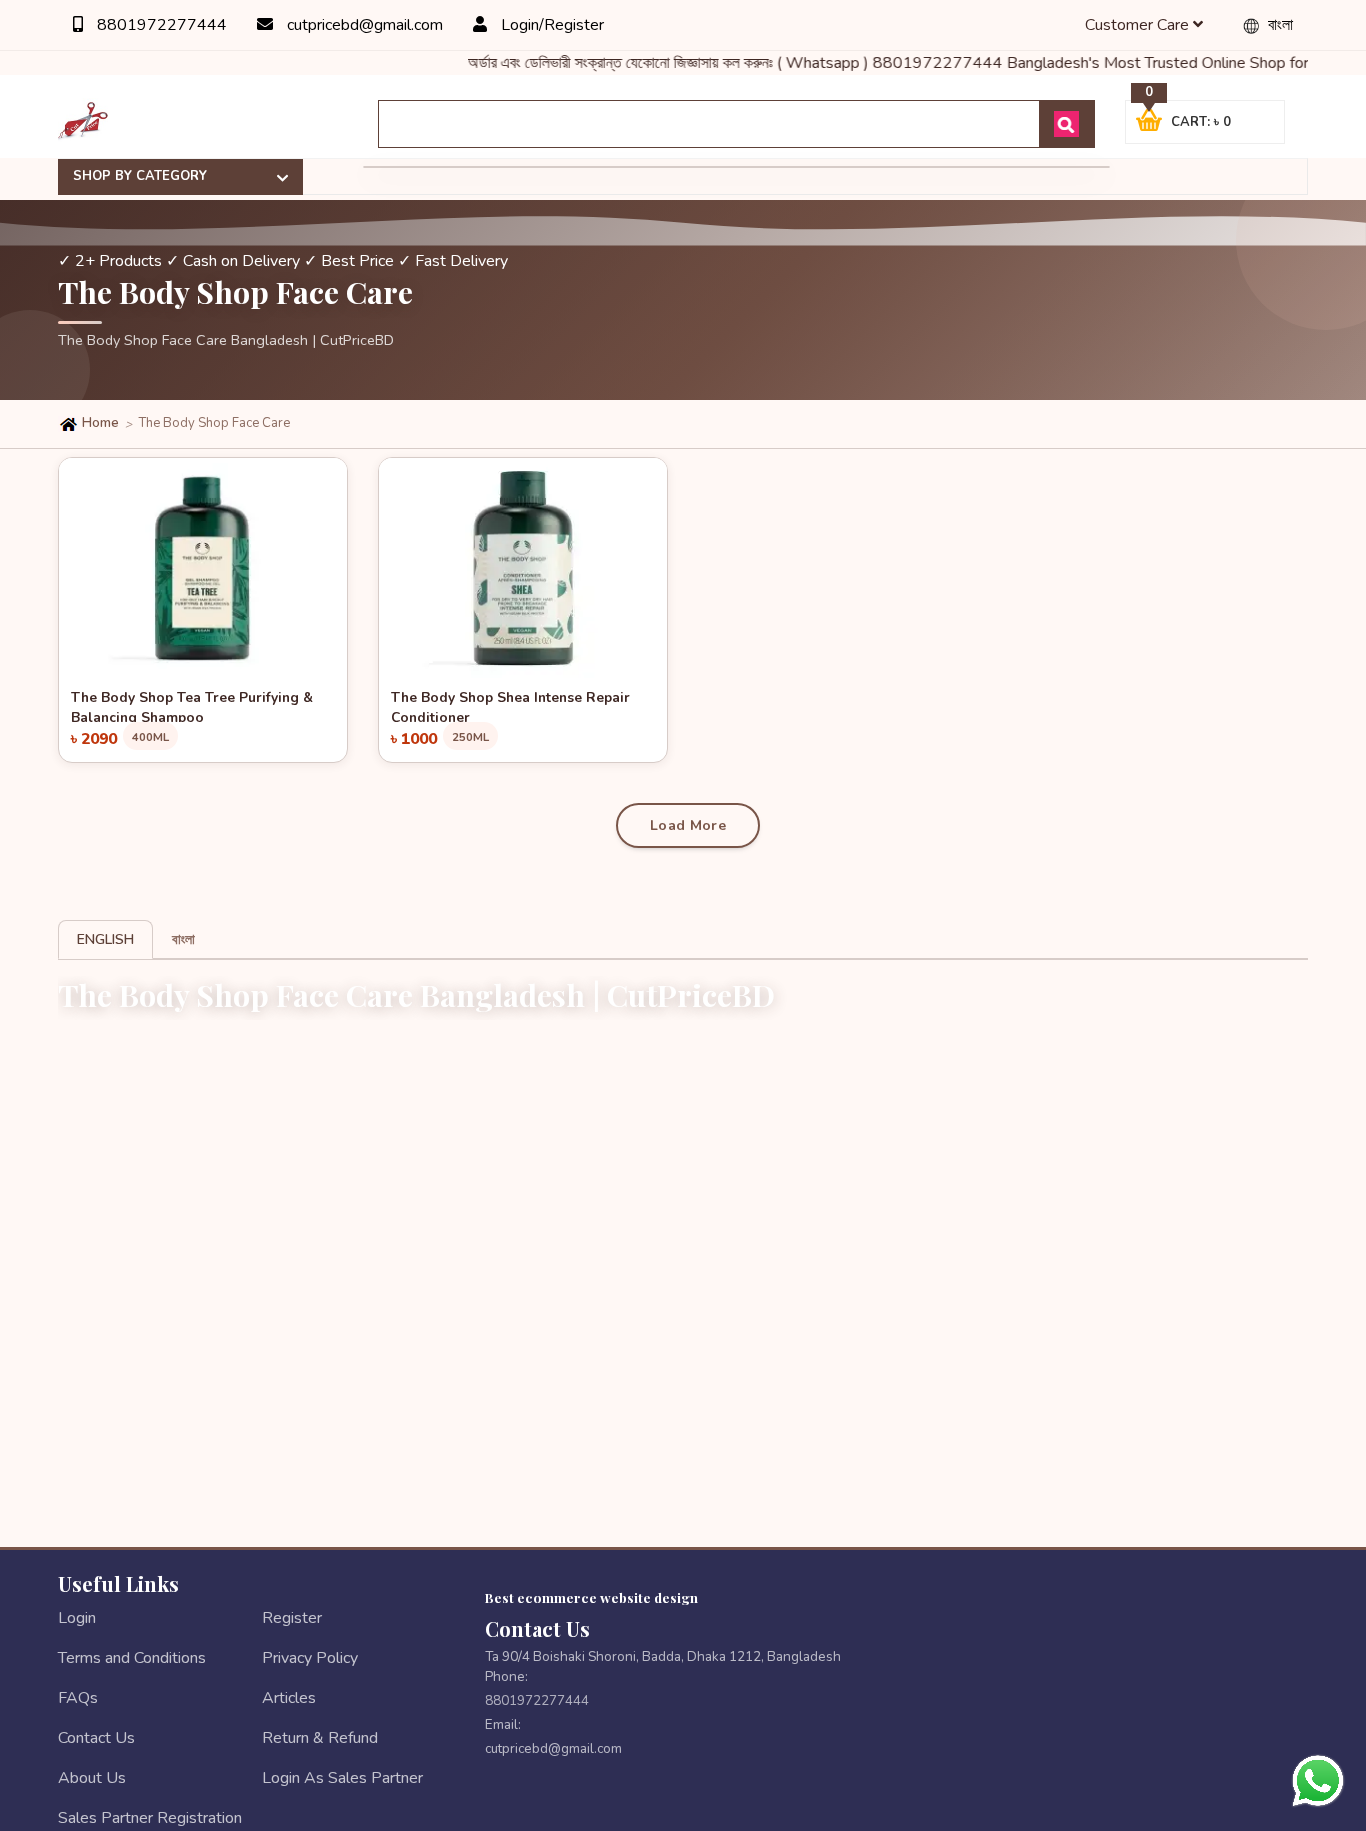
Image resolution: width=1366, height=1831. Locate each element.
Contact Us (96, 1738)
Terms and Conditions (132, 1658)
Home (99, 423)
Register (292, 1618)
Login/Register (550, 25)
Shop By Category (140, 176)
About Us (92, 1778)
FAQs (78, 1698)
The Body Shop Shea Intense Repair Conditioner (510, 705)
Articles (289, 1698)
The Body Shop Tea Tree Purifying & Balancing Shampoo (192, 705)
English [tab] (105, 939)
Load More (688, 825)
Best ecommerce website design (591, 1597)
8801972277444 (160, 25)
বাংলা (1278, 25)
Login (77, 1618)
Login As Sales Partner (342, 1778)
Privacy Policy (310, 1658)
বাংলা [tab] (183, 939)
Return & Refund (320, 1738)
